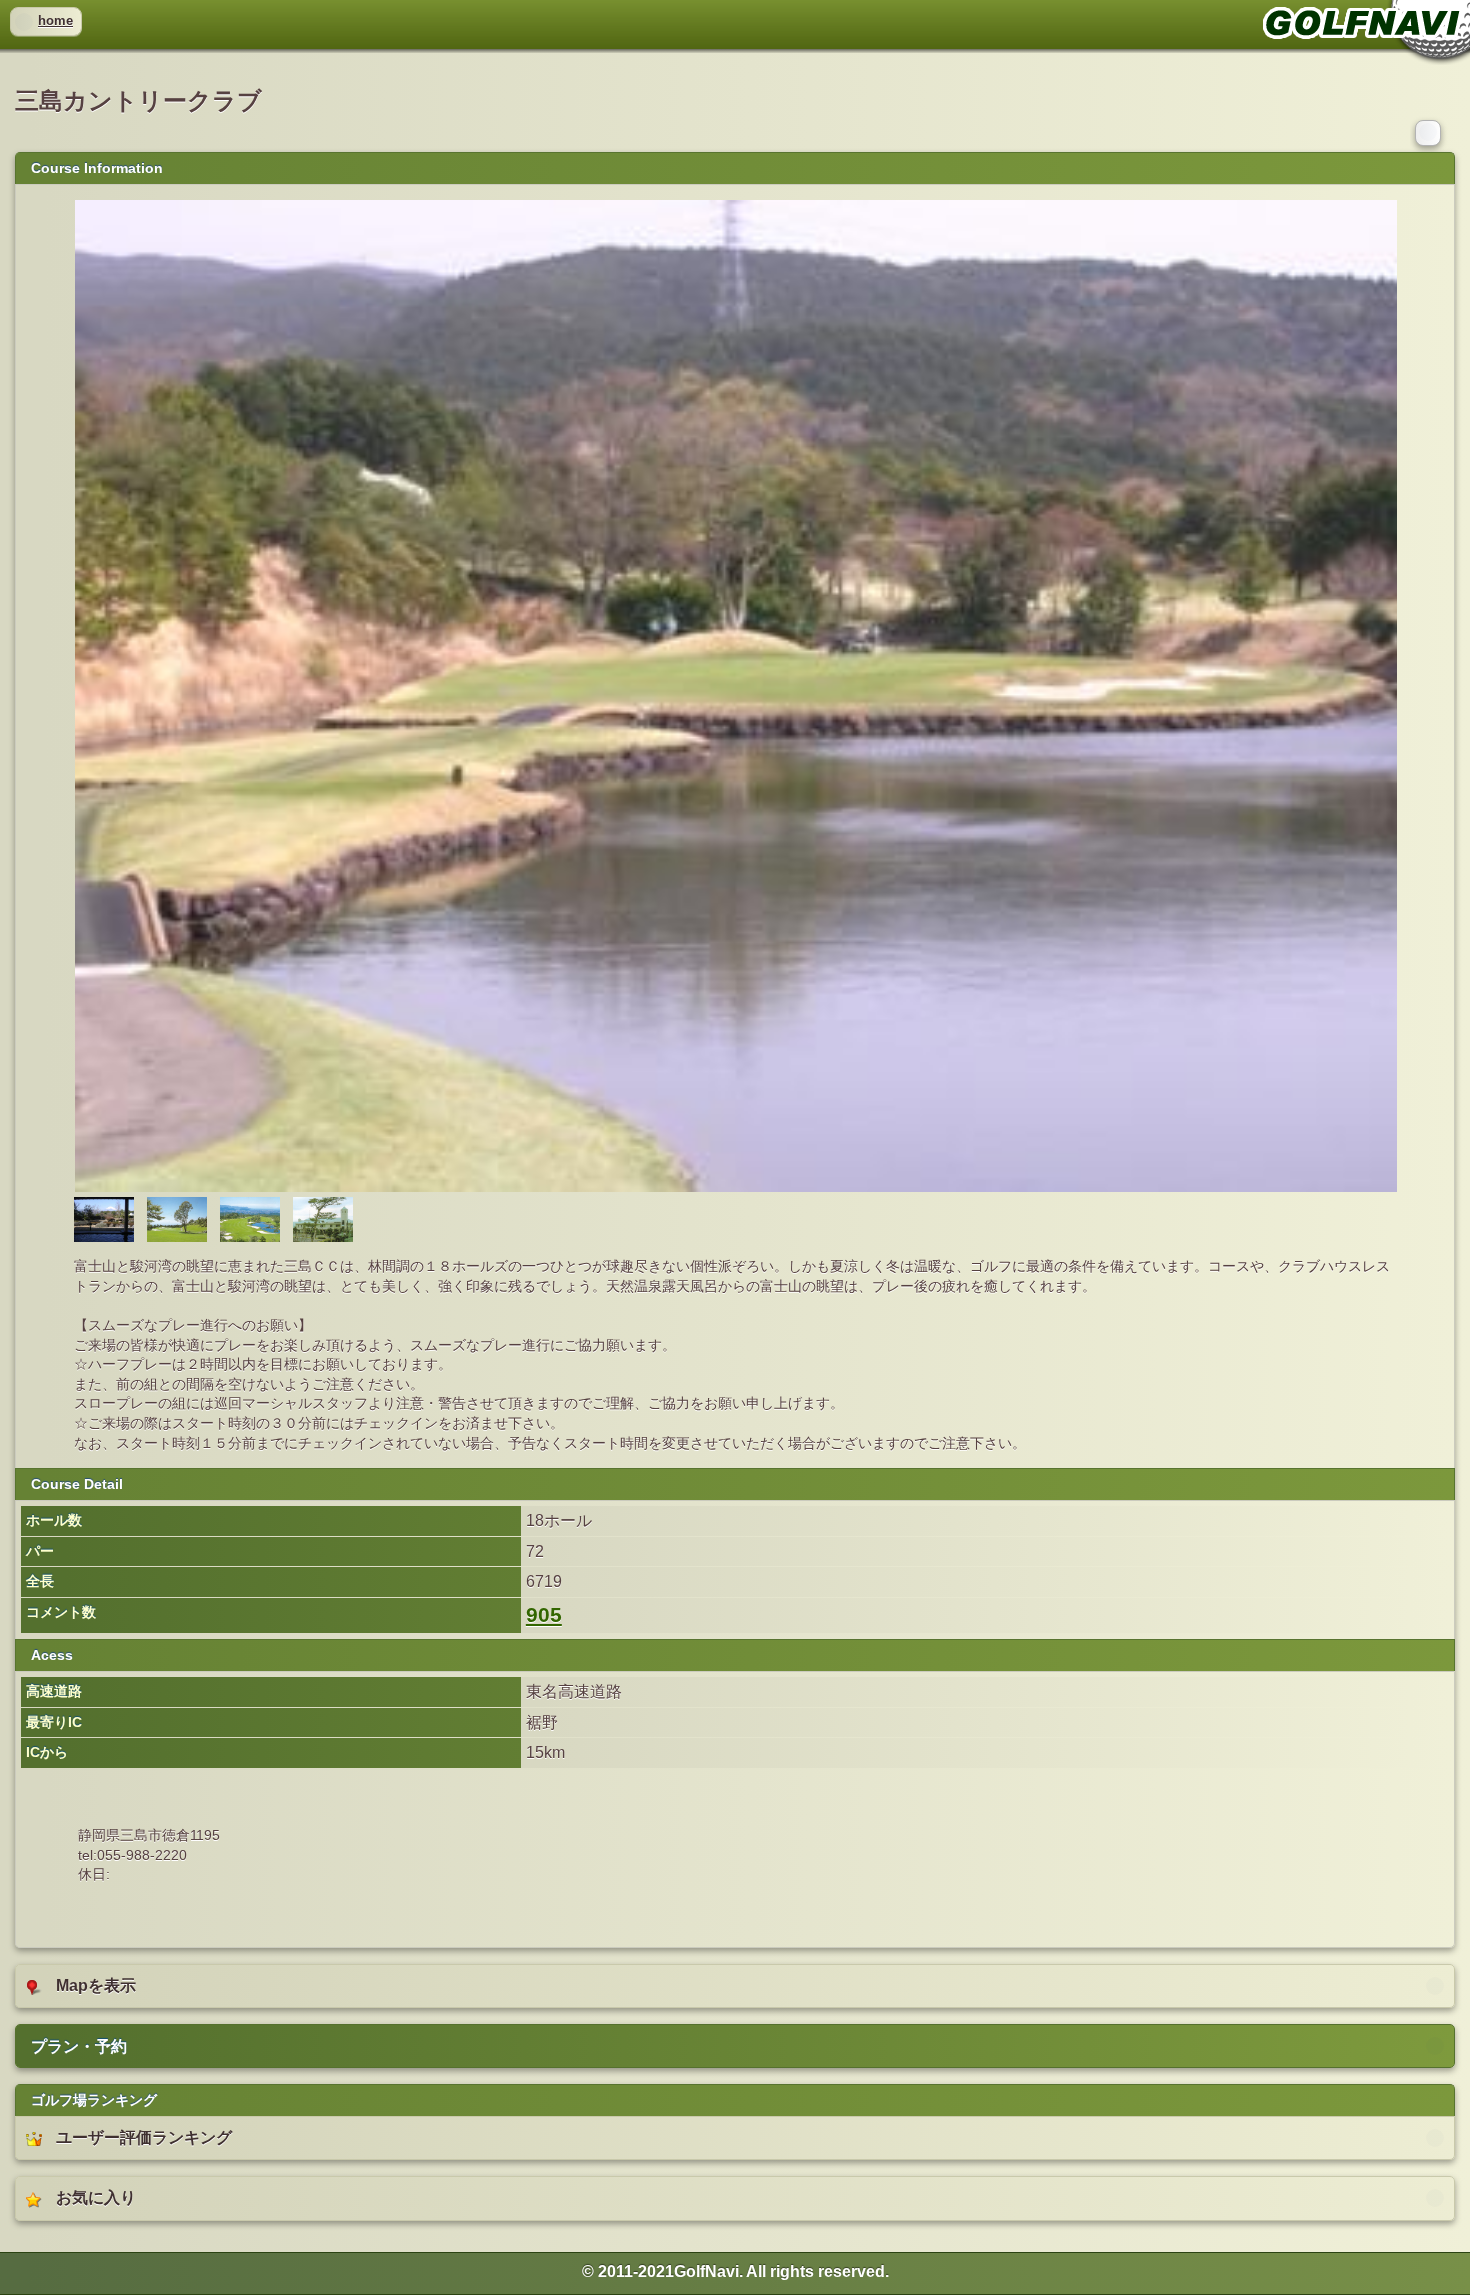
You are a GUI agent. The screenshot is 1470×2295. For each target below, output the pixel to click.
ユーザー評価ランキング (144, 2137)
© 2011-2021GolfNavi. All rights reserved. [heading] (735, 2271)
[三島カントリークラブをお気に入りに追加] (1430, 132)
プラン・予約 (79, 2046)
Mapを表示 (96, 1985)
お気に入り (96, 2197)
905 (544, 1615)
